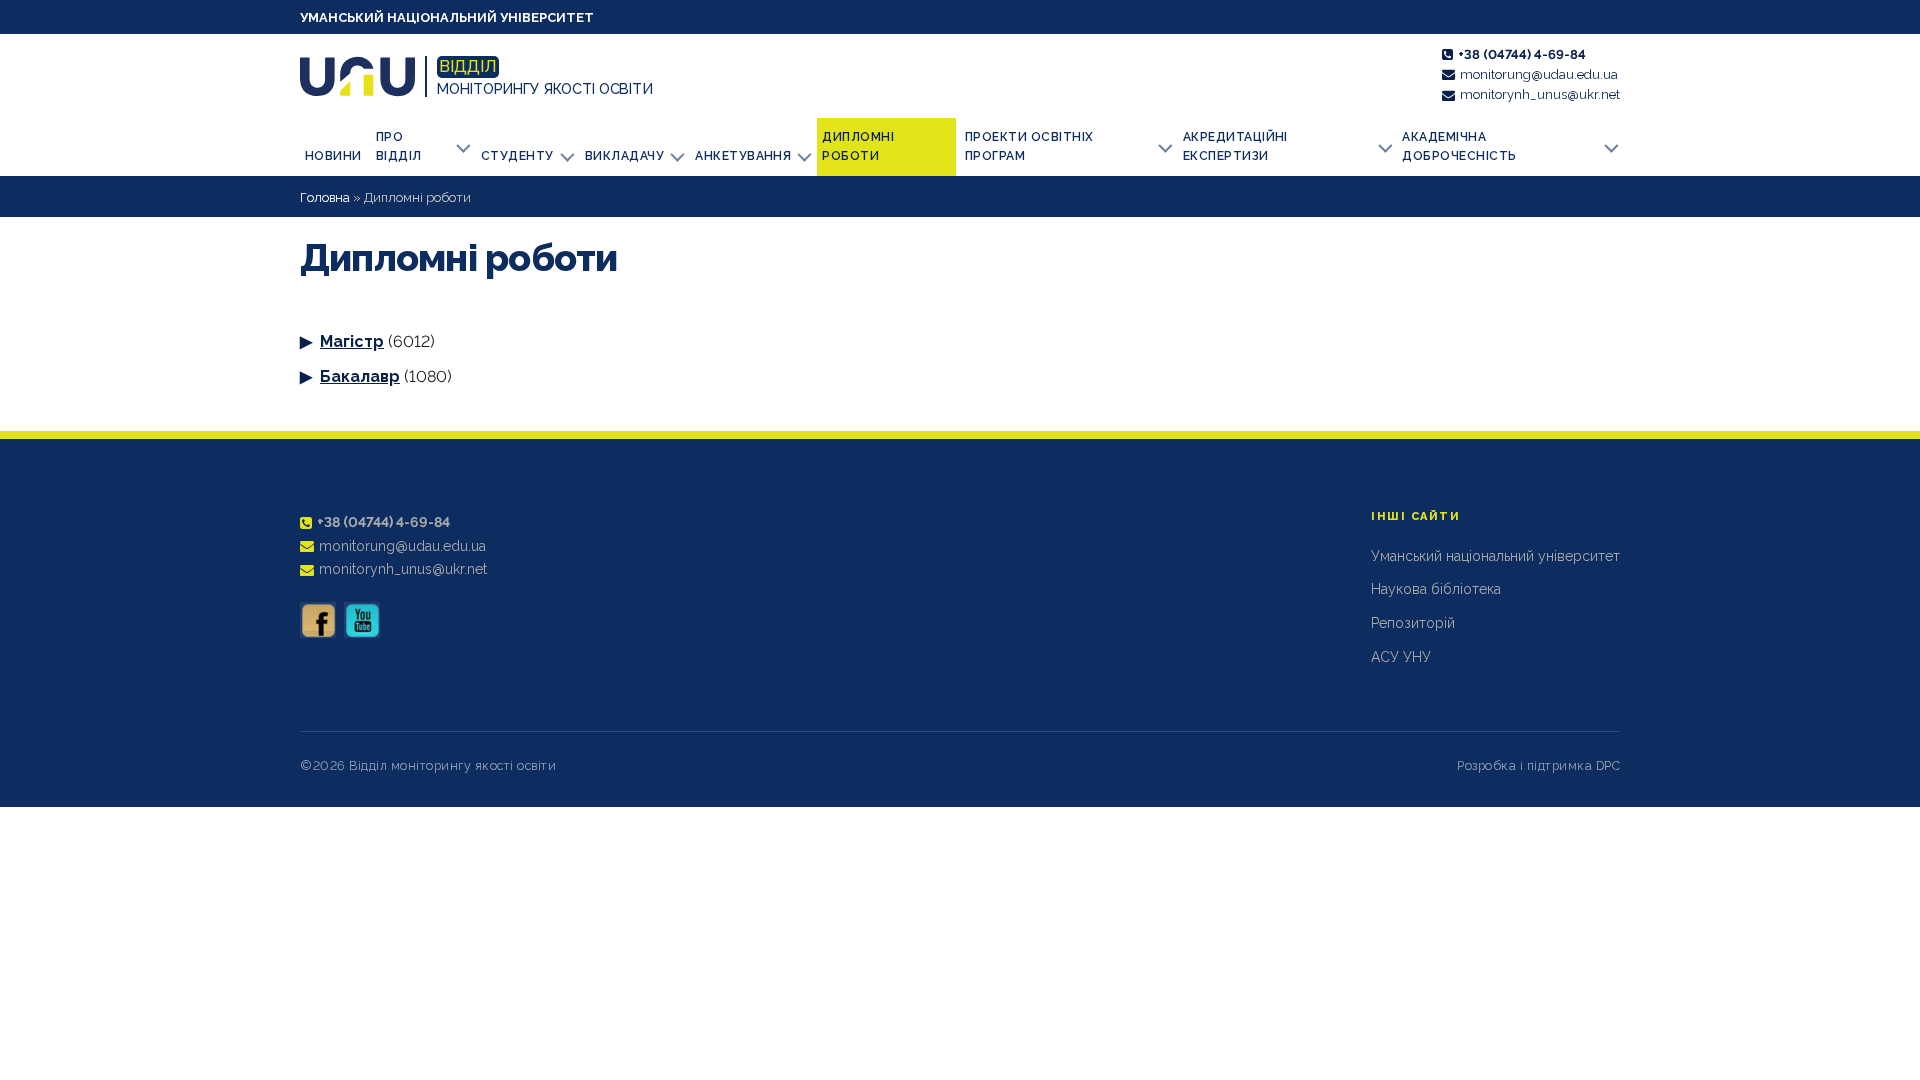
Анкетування (743, 156)
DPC (1608, 765)
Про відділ (399, 146)
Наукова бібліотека (1436, 589)
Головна (325, 197)
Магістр (352, 341)
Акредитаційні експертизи (1235, 146)
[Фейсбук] (318, 620)
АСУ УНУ (1401, 657)
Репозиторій (1413, 623)
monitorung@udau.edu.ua (1539, 74)
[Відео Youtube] (362, 620)
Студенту (517, 156)
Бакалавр (360, 376)
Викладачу (624, 156)
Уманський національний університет (447, 17)
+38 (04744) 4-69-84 (1522, 54)
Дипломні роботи (858, 146)
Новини (333, 156)
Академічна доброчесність (1459, 146)
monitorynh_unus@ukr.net (1540, 94)
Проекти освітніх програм (1029, 146)
